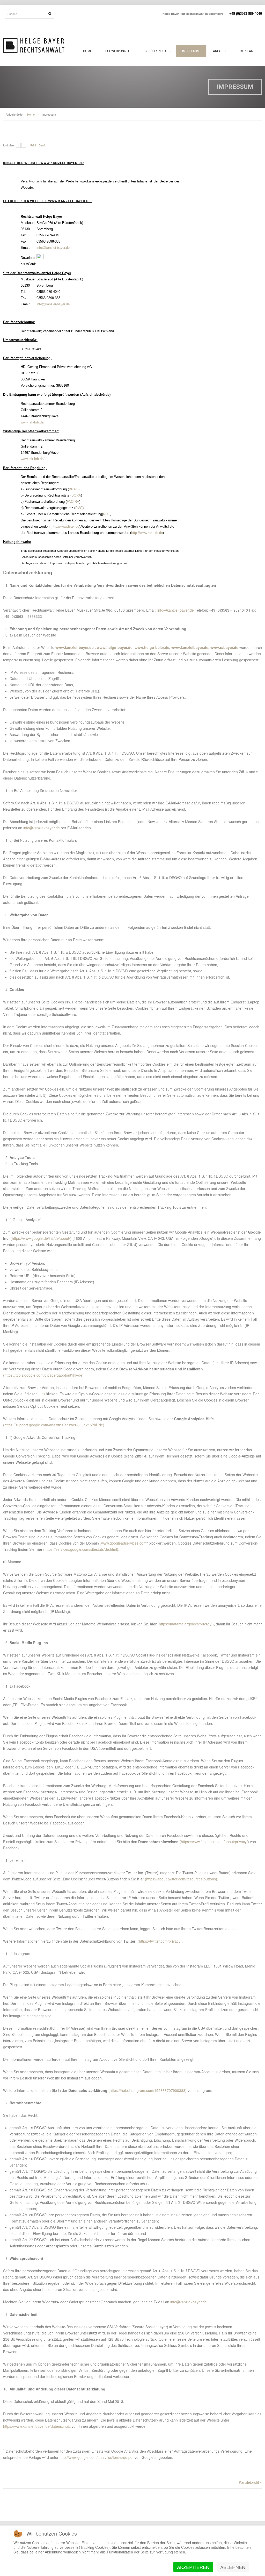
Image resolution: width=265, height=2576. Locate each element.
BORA (76, 495)
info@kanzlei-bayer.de (53, 248)
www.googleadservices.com (124, 1543)
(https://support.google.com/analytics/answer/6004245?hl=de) (54, 1425)
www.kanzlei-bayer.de (75, 647)
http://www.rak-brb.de (147, 533)
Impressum (191, 51)
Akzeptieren (193, 2567)
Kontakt (248, 51)
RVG (79, 508)
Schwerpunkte (118, 51)
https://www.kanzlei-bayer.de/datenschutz (37, 2426)
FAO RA (73, 502)
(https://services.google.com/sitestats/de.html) (81, 1549)
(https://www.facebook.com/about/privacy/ (214, 1842)
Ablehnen (233, 2567)
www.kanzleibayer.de (190, 647)
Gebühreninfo (156, 51)
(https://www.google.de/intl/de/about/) (41, 1238)
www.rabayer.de (224, 647)
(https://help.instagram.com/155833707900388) (148, 2090)
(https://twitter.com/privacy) (160, 1941)
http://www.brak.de (65, 526)
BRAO (74, 489)
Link (42, 1394)
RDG (107, 514)
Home (87, 51)
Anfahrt (220, 51)
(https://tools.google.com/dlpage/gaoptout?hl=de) (43, 1375)
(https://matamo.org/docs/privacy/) (186, 1624)
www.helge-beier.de (152, 647)
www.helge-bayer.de (115, 647)
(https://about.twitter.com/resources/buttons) (181, 1879)
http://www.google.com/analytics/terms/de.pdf (97, 2457)
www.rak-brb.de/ (33, 422)
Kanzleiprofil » (250, 2482)
